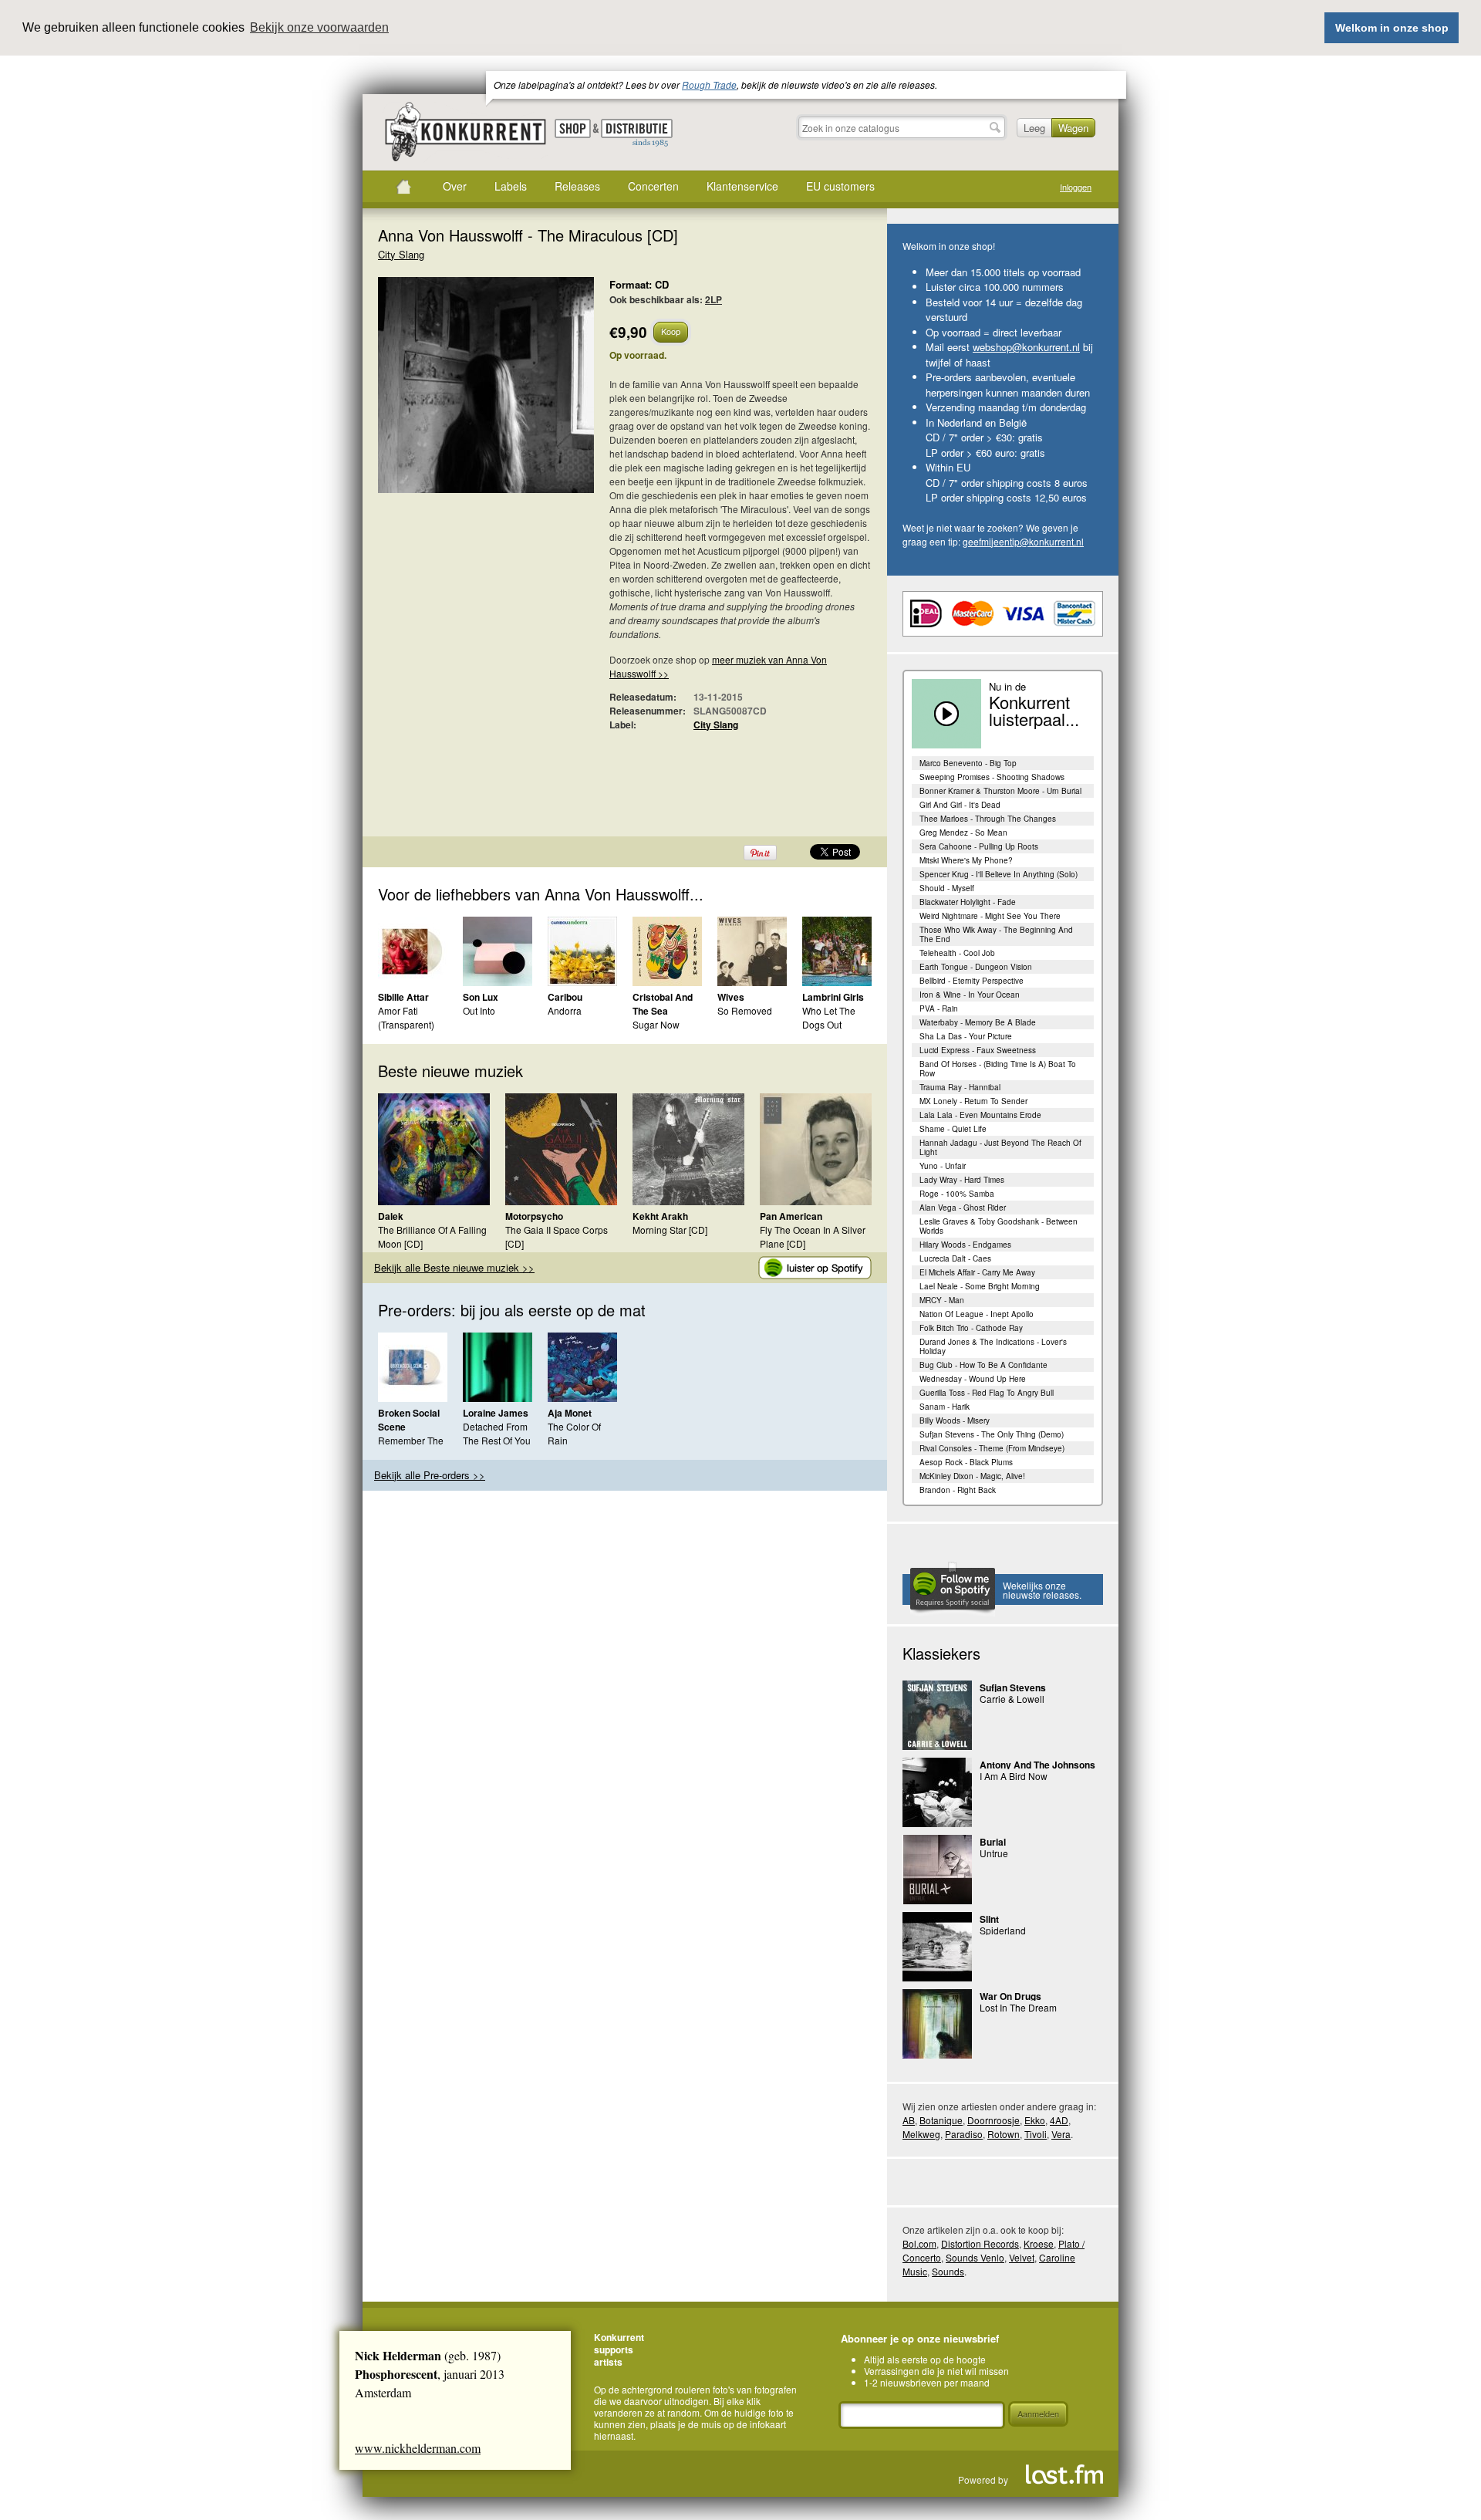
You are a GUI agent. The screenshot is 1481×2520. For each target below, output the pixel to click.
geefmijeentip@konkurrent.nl (1023, 541)
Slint (989, 1919)
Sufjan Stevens (1013, 1687)
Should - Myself (947, 888)
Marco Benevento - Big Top (968, 763)
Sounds (948, 2271)
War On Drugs (1010, 1996)
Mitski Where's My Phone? (966, 860)
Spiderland (1003, 1930)
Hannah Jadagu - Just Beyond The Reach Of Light (1000, 1147)
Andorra (565, 1010)
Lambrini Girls (833, 997)
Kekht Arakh (660, 1216)
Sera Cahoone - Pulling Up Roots (979, 846)
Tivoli (1036, 2134)
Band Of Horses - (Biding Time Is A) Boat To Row (998, 1069)
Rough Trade (709, 84)
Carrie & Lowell (1012, 1699)
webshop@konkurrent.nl (1026, 347)
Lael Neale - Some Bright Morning (980, 1286)
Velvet (1022, 2257)
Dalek (391, 1216)
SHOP (573, 128)
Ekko (1035, 2120)
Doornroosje (994, 2120)
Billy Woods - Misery (955, 1420)
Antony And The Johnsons (1037, 1765)
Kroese (1039, 2243)
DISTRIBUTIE (637, 133)
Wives (731, 997)
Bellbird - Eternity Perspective (972, 981)
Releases (577, 186)
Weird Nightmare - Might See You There (990, 916)
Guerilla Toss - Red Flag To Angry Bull (987, 1393)
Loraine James (496, 1413)
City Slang (401, 254)
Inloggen (1076, 187)
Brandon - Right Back (958, 1490)
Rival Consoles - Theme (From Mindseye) (992, 1448)
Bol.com (919, 2243)
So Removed (745, 1010)
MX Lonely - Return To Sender (973, 1101)
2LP (714, 299)
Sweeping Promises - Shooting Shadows (992, 777)
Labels (511, 186)
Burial (993, 1842)
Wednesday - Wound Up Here (973, 1379)
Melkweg (921, 2134)
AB (909, 2120)
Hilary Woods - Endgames (965, 1245)
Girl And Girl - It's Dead (960, 805)
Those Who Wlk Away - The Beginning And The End (996, 934)
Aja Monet (570, 1413)
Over (455, 186)
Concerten (653, 186)
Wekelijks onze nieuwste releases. (1042, 1590)
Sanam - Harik (945, 1407)
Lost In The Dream (1018, 2007)
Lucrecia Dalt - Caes (955, 1258)
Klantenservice (742, 186)
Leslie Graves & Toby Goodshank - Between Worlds (999, 1226)
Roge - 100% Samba (957, 1194)
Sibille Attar (403, 997)
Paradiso (964, 2134)
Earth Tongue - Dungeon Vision (976, 967)
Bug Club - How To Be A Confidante (983, 1365)
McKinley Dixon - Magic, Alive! (972, 1476)
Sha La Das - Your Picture (966, 1036)
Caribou (565, 997)
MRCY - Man (942, 1300)
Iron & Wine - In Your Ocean (970, 995)
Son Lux (481, 997)
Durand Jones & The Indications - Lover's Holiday (993, 1346)
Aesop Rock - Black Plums (966, 1462)
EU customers (840, 186)
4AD (1059, 2120)
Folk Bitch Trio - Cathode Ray (971, 1328)
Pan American (791, 1216)
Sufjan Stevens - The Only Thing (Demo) (992, 1434)
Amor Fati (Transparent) (406, 1017)
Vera (1061, 2134)
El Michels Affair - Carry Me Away (977, 1272)
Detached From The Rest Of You (497, 1433)
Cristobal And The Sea (663, 1004)
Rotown (1004, 2134)
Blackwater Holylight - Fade (968, 902)
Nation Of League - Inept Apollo (977, 1314)
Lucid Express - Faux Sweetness (978, 1050)
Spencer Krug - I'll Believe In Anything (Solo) (999, 874)
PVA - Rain (939, 1008)
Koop (671, 331)
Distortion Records (980, 2243)
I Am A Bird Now (1014, 1776)
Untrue (994, 1853)
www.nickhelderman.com (418, 2448)
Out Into (479, 1010)
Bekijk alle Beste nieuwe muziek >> (454, 1267)
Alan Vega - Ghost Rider (963, 1208)
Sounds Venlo (975, 2257)
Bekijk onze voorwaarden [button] (319, 27)
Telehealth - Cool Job (957, 953)
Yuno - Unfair (943, 1166)
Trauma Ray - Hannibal (960, 1087)
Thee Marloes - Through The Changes (988, 819)
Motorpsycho (534, 1216)
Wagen (1073, 128)
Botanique (941, 2120)
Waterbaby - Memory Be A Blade (978, 1022)
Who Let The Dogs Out (829, 1017)
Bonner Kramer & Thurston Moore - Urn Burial (1000, 791)
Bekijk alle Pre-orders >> (430, 1475)
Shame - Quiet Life (953, 1129)
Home (403, 187)
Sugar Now (656, 1024)
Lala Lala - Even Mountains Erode (980, 1115)
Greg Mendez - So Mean (963, 833)
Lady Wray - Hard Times (962, 1180)
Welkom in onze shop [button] (1392, 28)
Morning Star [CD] (670, 1230)
